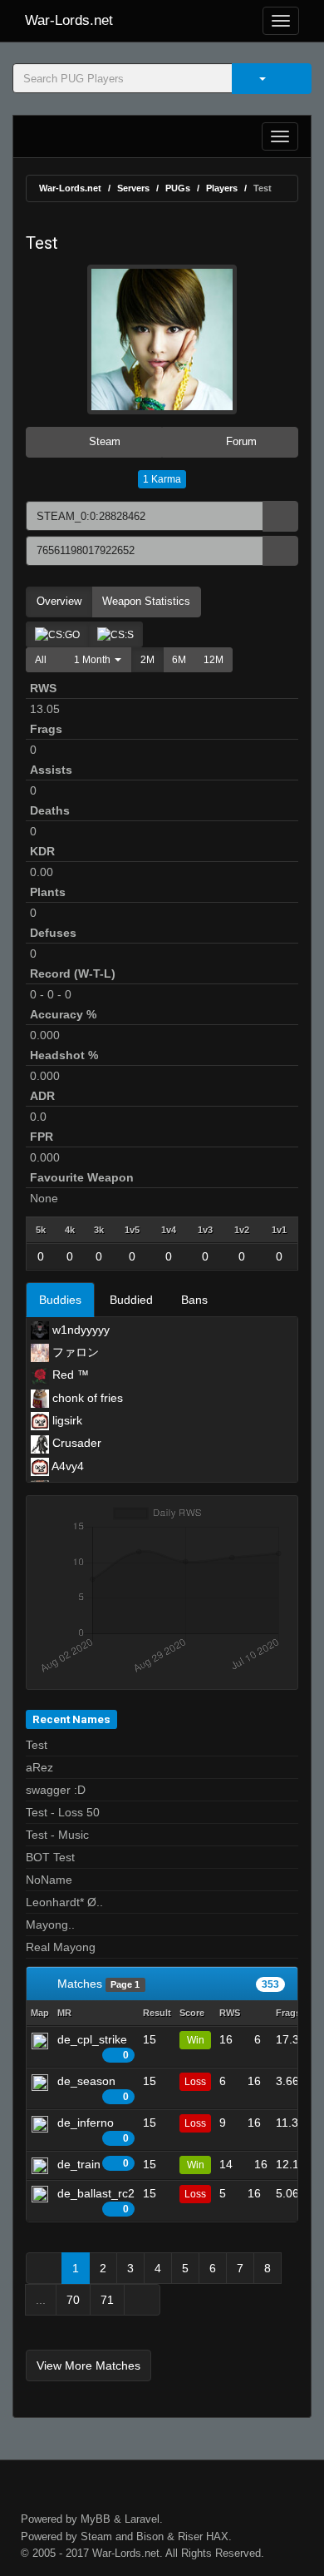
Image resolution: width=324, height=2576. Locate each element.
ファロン (74, 1352)
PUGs (178, 188)
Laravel (142, 2519)
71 (107, 2300)
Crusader (75, 1443)
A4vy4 (66, 1466)
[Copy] (280, 516)
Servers (133, 188)
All (41, 660)
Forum (240, 441)
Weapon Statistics (146, 601)
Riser (190, 2536)
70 (73, 2300)
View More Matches (88, 2365)
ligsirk (66, 1420)
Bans (194, 1300)
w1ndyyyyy (79, 1330)
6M (179, 660)
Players (222, 188)
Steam (103, 441)
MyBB (96, 2519)
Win (196, 2040)
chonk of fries (86, 1398)
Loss (195, 2082)
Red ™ (69, 1375)
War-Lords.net (69, 20)
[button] (93, 660)
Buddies (60, 1300)
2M (147, 660)
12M (214, 660)
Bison (150, 2536)
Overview (59, 601)
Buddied (131, 1300)
